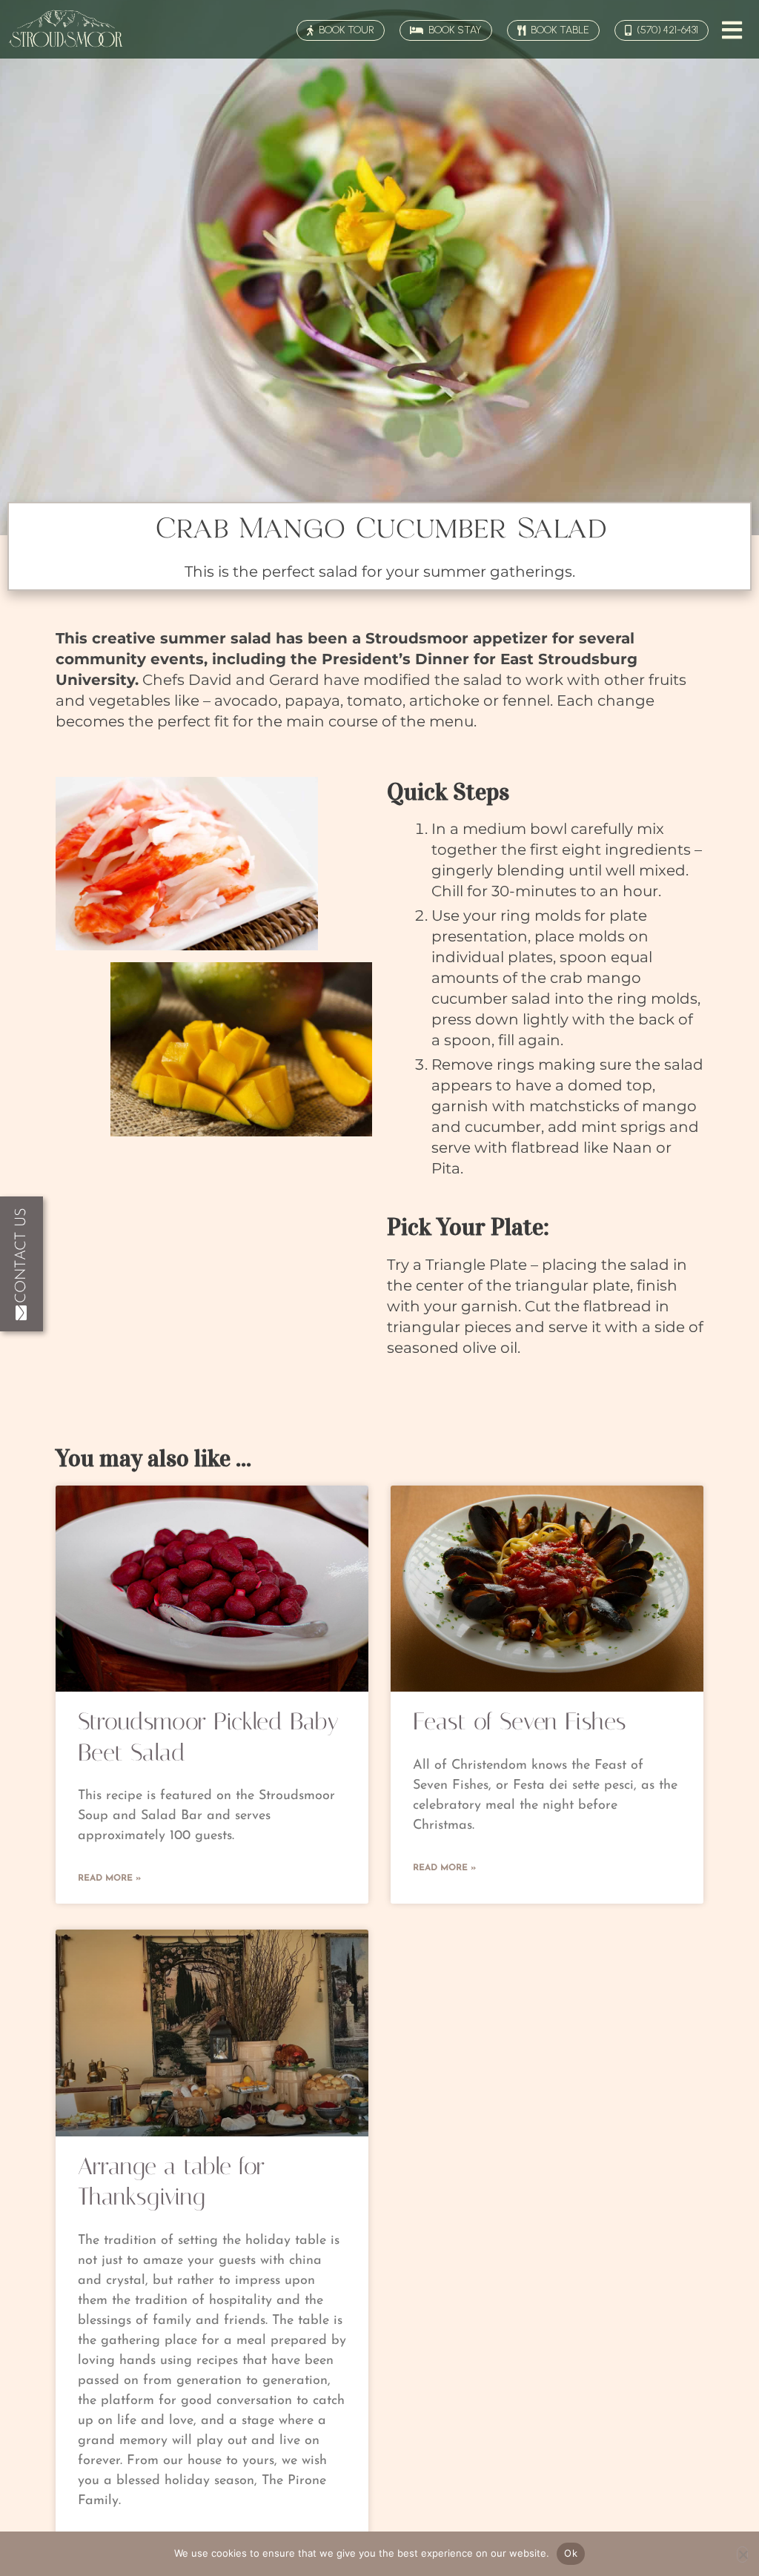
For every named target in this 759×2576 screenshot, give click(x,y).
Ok (571, 2553)
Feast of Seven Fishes (520, 1721)
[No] (742, 2555)
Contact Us (21, 1255)
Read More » (109, 1878)
